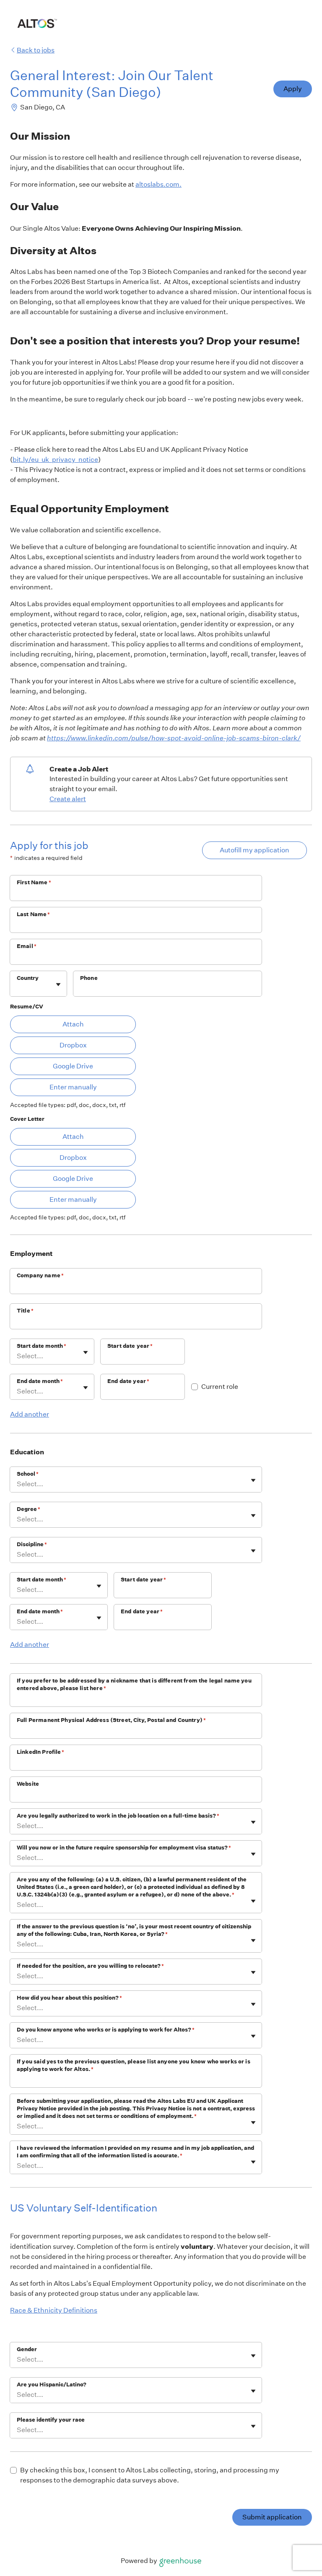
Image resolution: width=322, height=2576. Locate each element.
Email (27, 946)
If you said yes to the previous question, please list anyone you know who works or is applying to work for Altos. (134, 2065)
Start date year (130, 1346)
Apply (293, 89)
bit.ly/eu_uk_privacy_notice (55, 460)
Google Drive (73, 1066)
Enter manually (73, 1087)
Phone (89, 978)
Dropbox (73, 1045)
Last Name (34, 914)
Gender (27, 2349)
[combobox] (17, 988)
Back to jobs (36, 50)
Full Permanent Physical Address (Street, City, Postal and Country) (111, 1720)
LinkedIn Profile (41, 1752)
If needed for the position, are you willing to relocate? (90, 1966)
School (28, 1474)
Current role (220, 1387)
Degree (29, 1509)
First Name (34, 882)
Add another (30, 1414)
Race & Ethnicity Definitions (54, 2310)
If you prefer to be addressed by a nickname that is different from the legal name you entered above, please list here (134, 1684)
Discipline (32, 1544)
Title (25, 1311)
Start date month (42, 1346)
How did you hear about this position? (69, 1998)
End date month (40, 1381)
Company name (40, 1275)
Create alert (68, 799)
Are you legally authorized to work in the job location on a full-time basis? (118, 1816)
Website (28, 1784)
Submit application (272, 2517)
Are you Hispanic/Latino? (52, 2385)
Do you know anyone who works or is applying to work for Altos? (106, 2030)
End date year (128, 1381)
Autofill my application (254, 850)
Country (28, 978)
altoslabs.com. (158, 184)
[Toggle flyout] (58, 985)
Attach (73, 1024)
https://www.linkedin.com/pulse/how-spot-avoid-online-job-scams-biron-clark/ (174, 738)
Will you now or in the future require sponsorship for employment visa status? (124, 1848)
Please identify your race (51, 2420)
